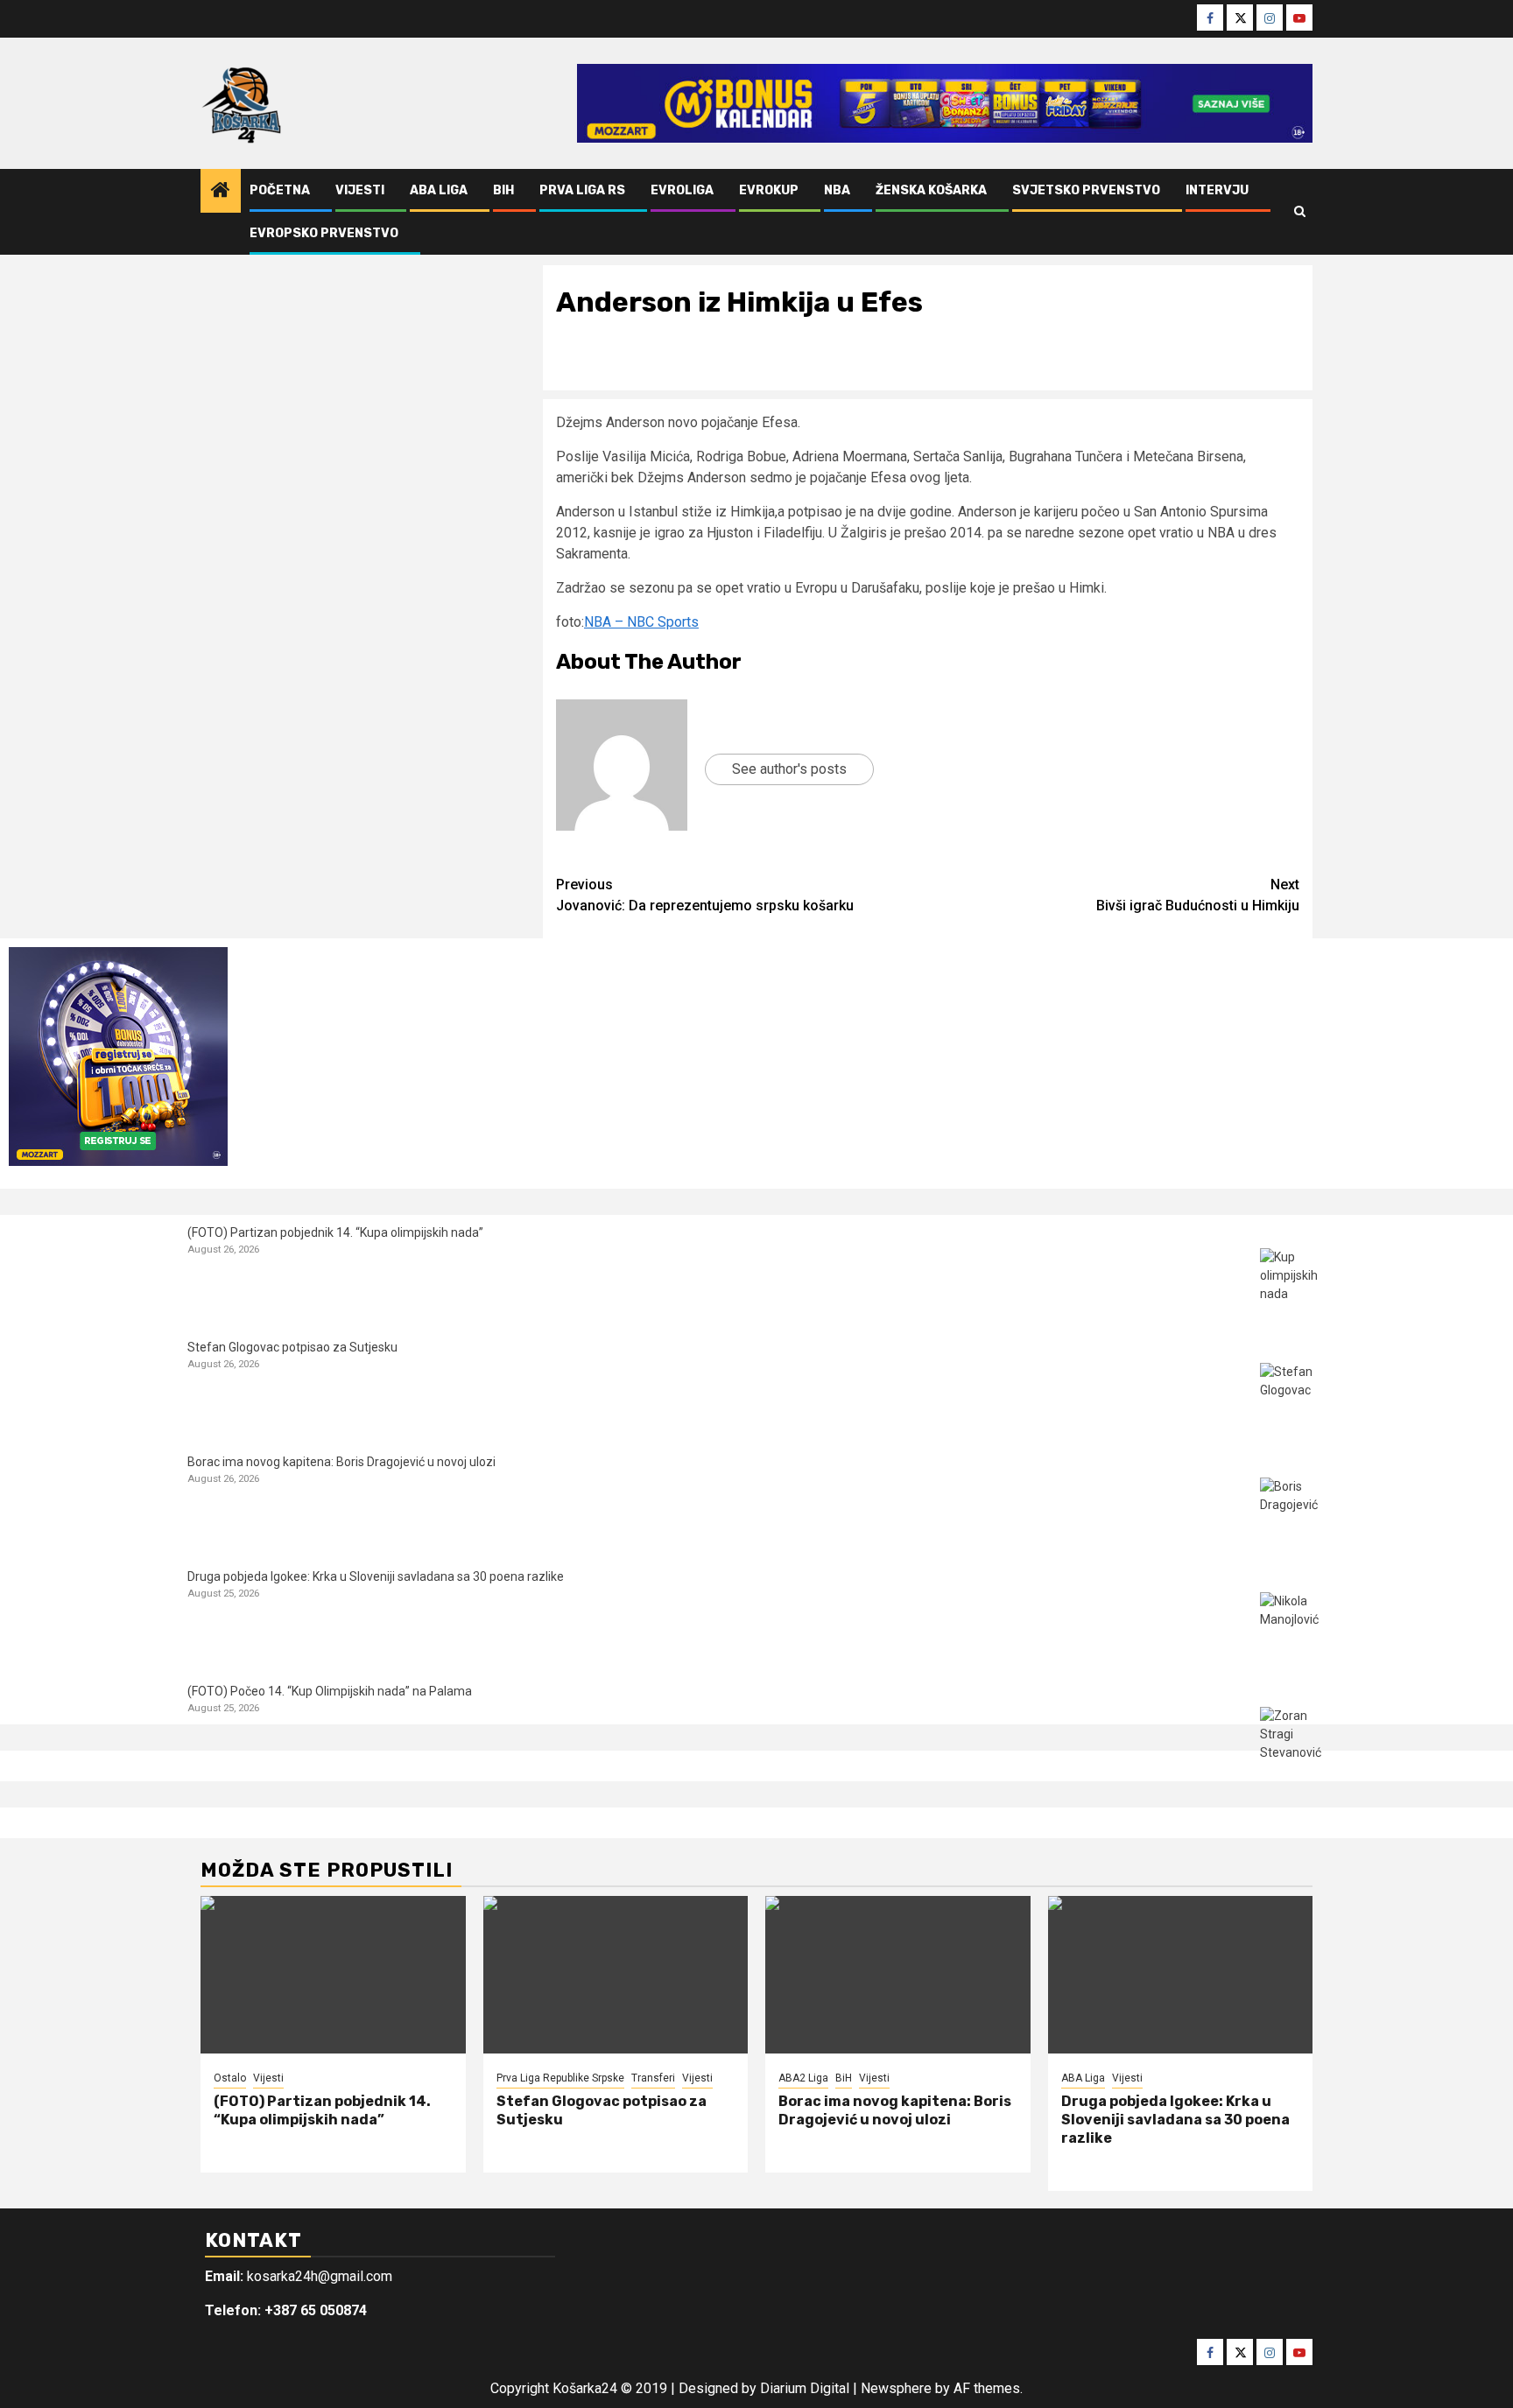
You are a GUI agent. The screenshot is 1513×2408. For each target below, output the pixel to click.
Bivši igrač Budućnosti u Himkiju (1198, 895)
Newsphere (896, 2388)
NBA (837, 190)
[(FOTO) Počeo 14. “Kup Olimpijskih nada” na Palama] (1293, 1740)
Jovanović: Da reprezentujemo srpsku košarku (705, 895)
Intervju (1217, 190)
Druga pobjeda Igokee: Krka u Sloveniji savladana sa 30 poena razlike (376, 1576)
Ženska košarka (931, 190)
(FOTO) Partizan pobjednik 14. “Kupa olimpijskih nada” (335, 1232)
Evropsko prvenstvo (324, 233)
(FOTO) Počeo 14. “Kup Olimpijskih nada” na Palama (330, 1691)
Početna (280, 190)
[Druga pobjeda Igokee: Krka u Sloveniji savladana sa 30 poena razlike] (1293, 1625)
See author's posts (789, 769)
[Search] (1300, 212)
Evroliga (682, 190)
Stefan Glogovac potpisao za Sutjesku (292, 1347)
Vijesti (360, 190)
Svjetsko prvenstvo (1086, 190)
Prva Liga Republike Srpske (560, 2078)
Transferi (653, 2078)
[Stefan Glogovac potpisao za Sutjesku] (1293, 1396)
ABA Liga (439, 190)
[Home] (221, 192)
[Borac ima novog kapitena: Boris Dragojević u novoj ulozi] (1293, 1510)
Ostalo (230, 2078)
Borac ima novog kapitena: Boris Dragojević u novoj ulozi (341, 1462)
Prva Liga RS (582, 190)
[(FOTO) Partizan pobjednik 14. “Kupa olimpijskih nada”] (1293, 1281)
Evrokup (769, 190)
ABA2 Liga (803, 2078)
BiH (503, 190)
